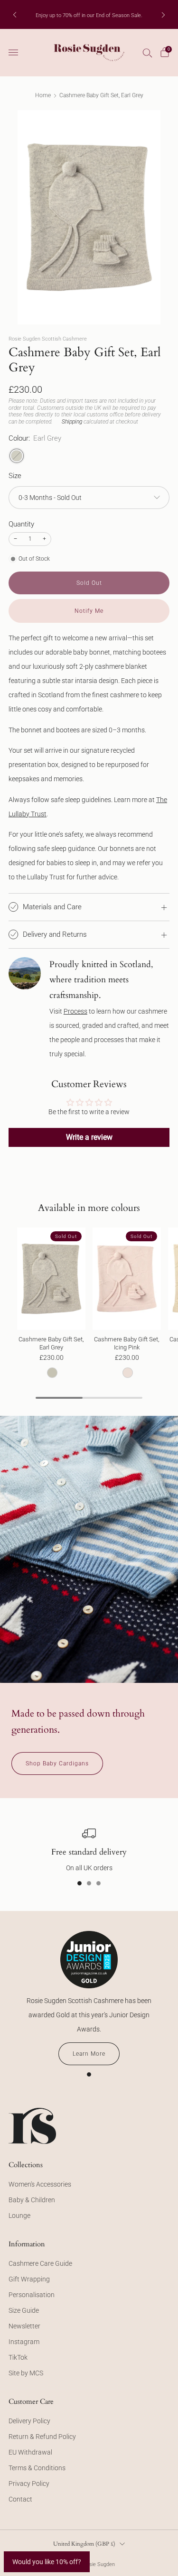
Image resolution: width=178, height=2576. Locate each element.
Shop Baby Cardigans (57, 1763)
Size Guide (24, 2310)
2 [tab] (89, 1883)
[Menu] (13, 53)
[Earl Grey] (17, 456)
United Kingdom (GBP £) (84, 2544)
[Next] (163, 14)
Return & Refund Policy (42, 2437)
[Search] (148, 53)
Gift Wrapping (29, 2279)
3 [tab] (98, 1883)
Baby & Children (32, 2200)
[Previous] (15, 14)
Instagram (24, 2342)
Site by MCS (26, 2373)
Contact (20, 2499)
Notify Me (89, 611)
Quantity (21, 524)
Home (43, 95)
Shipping (72, 422)
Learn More (89, 2054)
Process (75, 1011)
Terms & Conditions (37, 2468)
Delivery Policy (29, 2421)
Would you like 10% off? (47, 2562)
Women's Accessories (40, 2184)
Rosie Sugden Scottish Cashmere (48, 339)
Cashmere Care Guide (40, 2263)
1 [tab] (80, 1883)
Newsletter (24, 2326)
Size (15, 476)
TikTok (18, 2357)
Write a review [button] (89, 1137)
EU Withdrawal (30, 2452)
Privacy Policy (29, 2484)
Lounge (19, 2216)
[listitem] (89, 15)
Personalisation (32, 2295)
